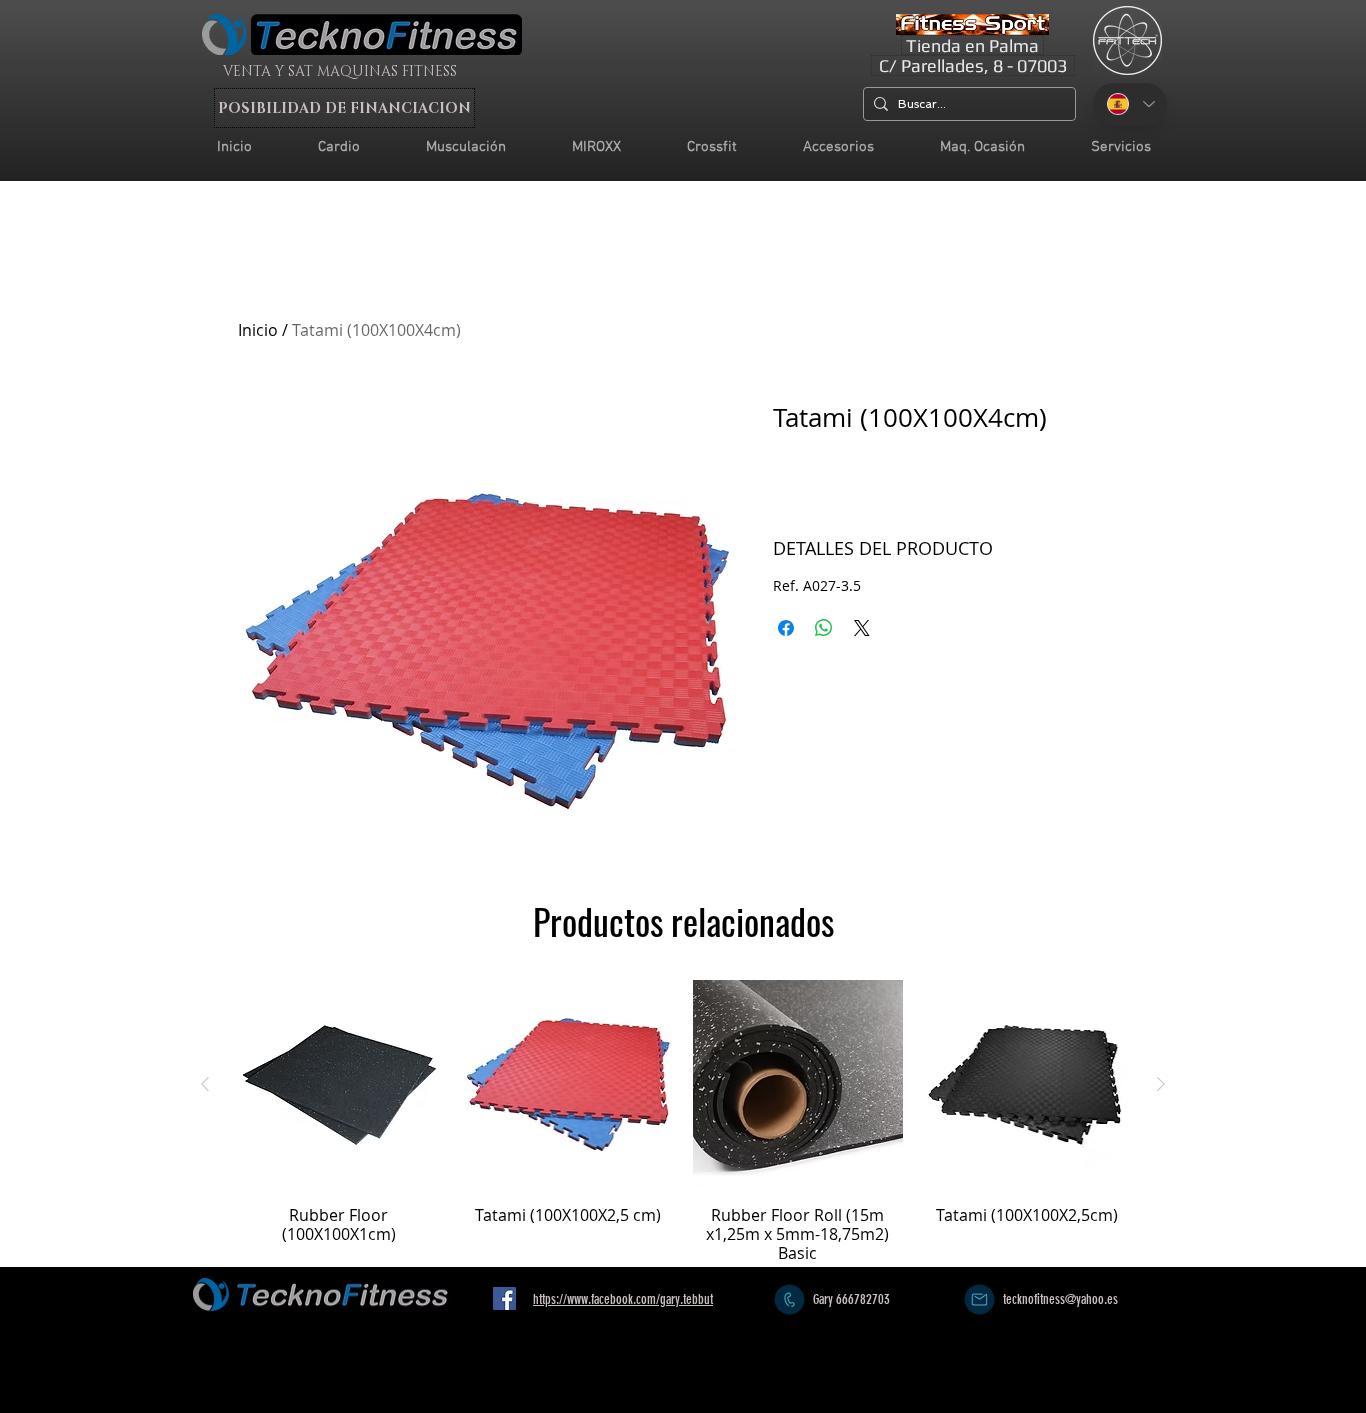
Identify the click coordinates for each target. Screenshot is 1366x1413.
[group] (683, 1121)
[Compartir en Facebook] (786, 628)
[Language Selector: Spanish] (1130, 104)
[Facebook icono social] (504, 1298)
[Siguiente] (1161, 1084)
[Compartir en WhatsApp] (824, 628)
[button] (1121, 147)
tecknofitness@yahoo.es (1060, 1299)
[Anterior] (205, 1084)
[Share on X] (862, 628)
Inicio (258, 330)
